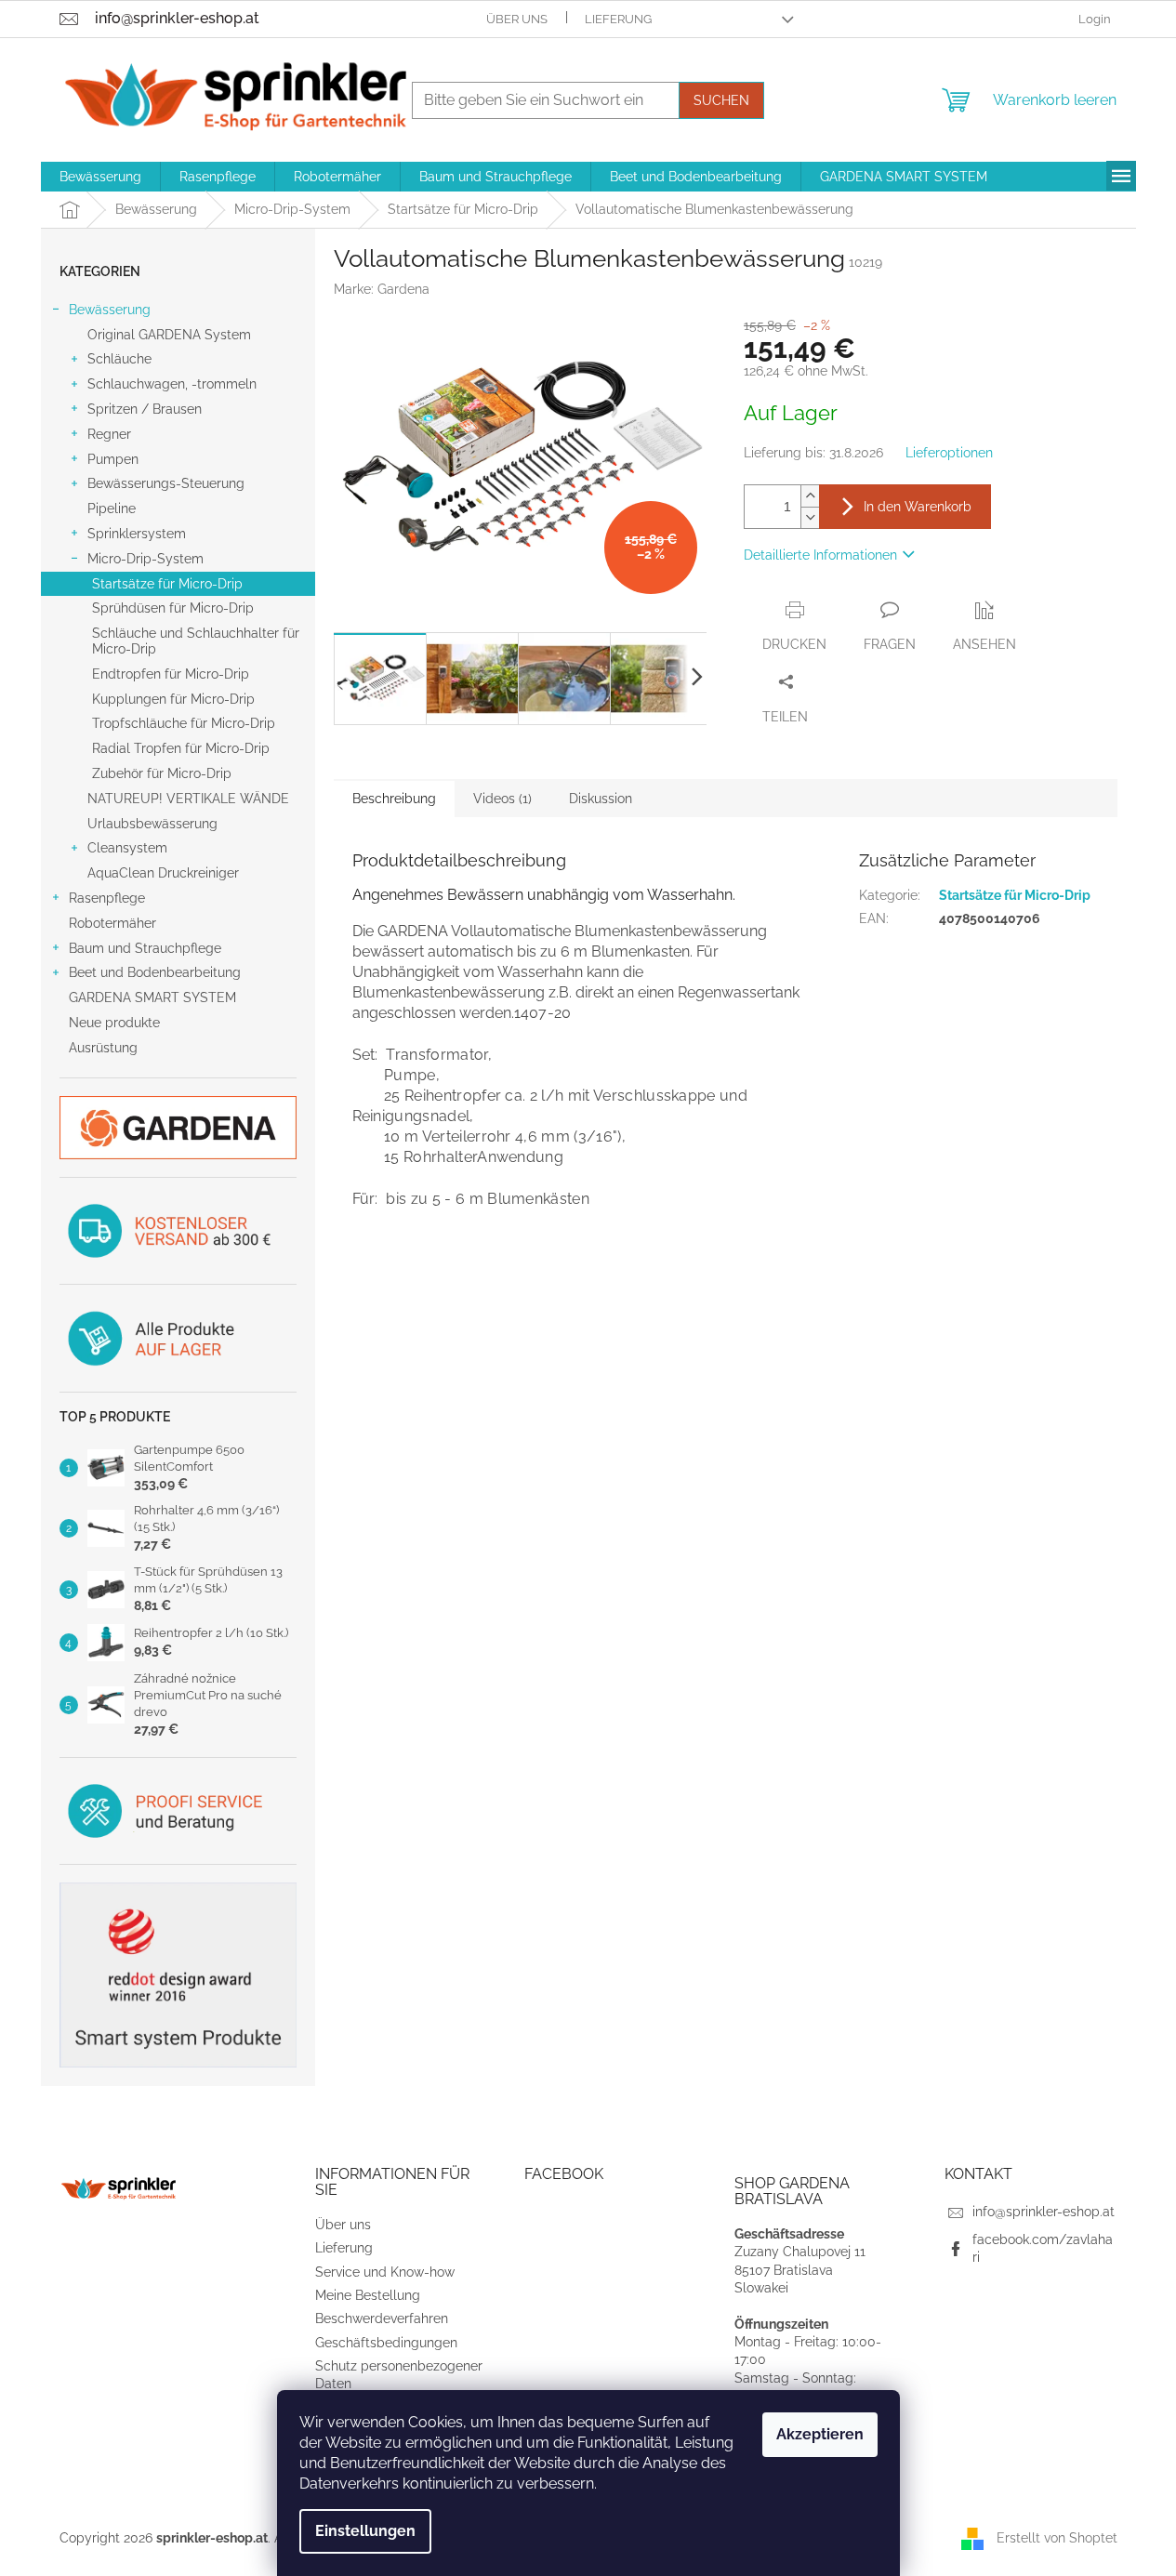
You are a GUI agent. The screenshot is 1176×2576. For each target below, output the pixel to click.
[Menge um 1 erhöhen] (810, 496)
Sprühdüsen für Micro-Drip (173, 608)
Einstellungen (365, 2531)
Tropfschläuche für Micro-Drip (184, 723)
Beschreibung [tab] (394, 799)
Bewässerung (110, 310)
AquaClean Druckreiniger (163, 873)
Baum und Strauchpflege (145, 948)
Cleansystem (127, 848)
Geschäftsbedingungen (386, 2343)
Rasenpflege (107, 898)
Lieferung (618, 19)
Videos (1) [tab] (502, 799)
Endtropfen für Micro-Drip (171, 674)
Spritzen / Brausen (145, 409)
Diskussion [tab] (601, 799)
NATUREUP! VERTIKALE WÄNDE (188, 799)
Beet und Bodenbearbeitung (155, 972)
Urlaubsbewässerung (152, 824)
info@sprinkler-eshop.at (1044, 2212)
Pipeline (112, 509)
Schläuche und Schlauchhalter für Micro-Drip (196, 641)
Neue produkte (114, 1023)
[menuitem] (100, 177)
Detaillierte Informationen (820, 555)
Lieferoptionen (949, 453)
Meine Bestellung (368, 2295)
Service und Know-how (385, 2272)
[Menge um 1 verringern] (810, 517)
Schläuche (119, 359)
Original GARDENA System (169, 335)
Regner (109, 434)
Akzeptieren (820, 2434)
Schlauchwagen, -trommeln (172, 384)
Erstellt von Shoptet (1057, 2537)
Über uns (517, 19)
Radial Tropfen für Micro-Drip (181, 748)
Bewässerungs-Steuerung (166, 483)
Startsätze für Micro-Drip (167, 584)
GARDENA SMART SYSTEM (152, 997)
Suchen (721, 100)
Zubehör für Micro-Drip (162, 773)
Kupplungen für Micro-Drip (173, 699)
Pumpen (113, 459)
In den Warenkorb (918, 507)
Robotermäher (112, 923)
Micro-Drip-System (145, 559)
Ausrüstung (103, 1048)
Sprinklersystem (137, 534)
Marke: (382, 289)
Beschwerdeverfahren (382, 2318)
